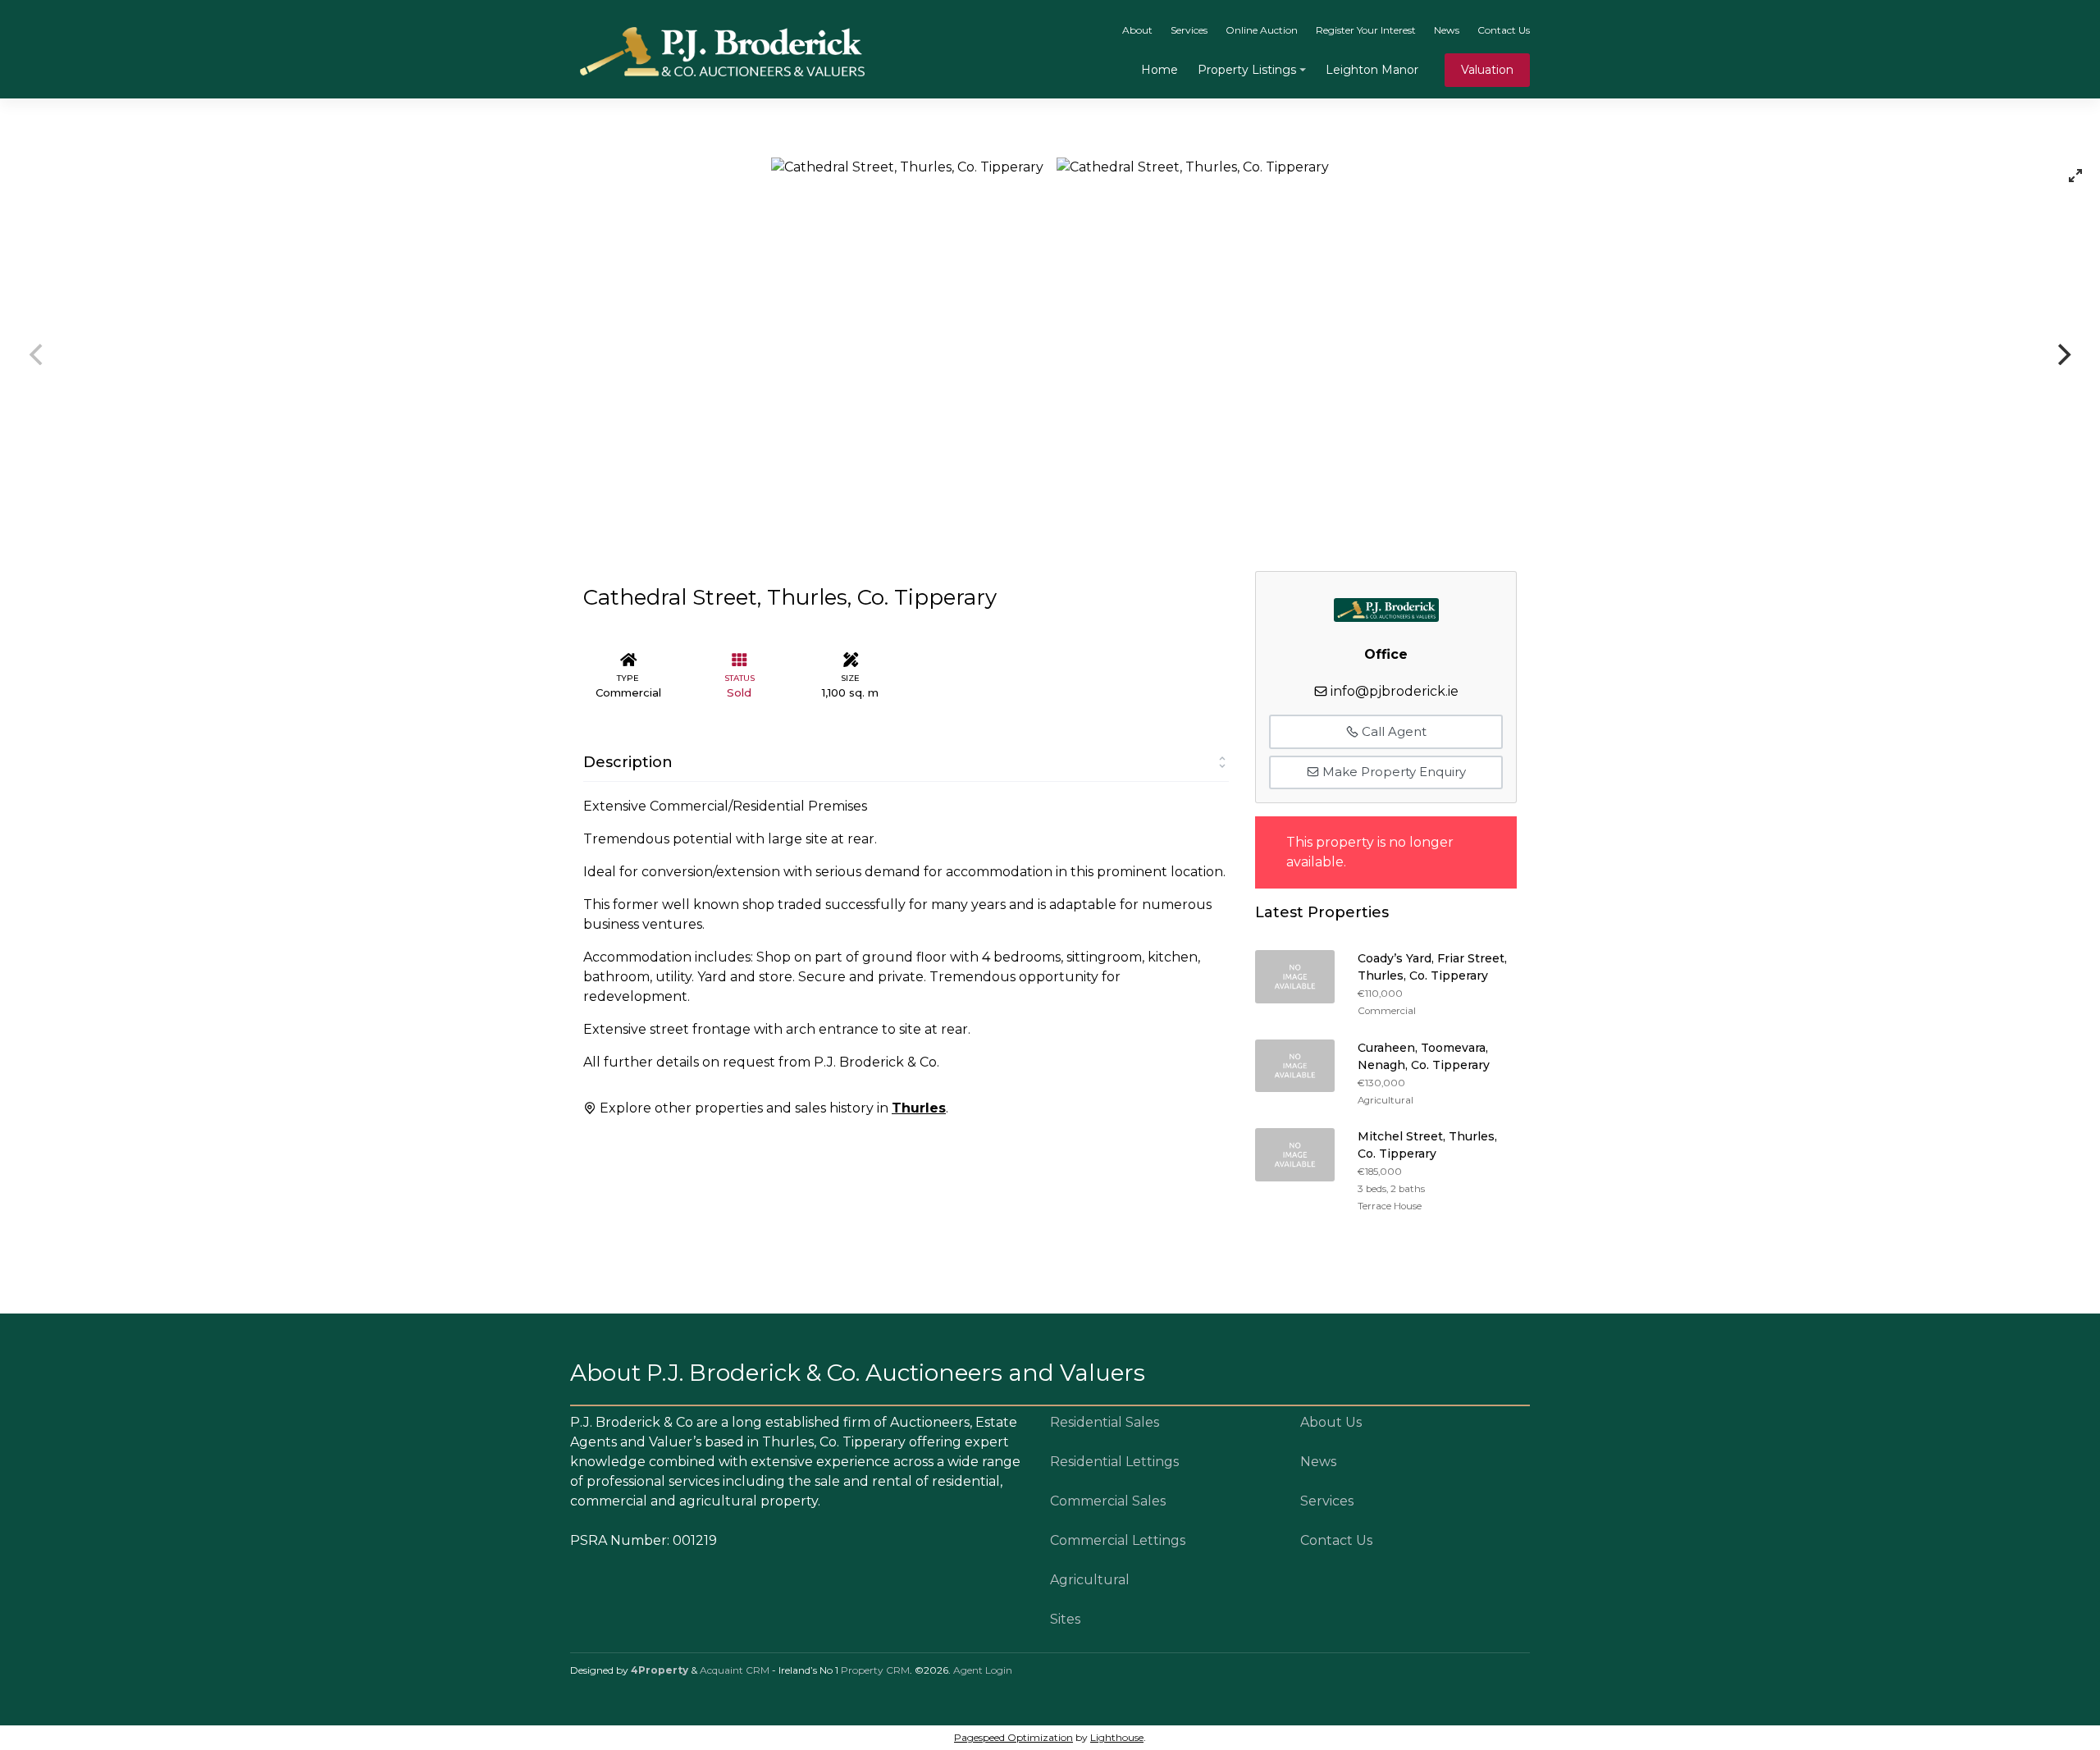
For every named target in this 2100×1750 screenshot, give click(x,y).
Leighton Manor (1372, 70)
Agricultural (1090, 1580)
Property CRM (875, 1670)
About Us (1331, 1422)
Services (1189, 30)
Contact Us (1504, 30)
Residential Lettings (1114, 1462)
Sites (1065, 1619)
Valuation (1487, 70)
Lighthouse (1117, 1737)
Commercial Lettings (1118, 1540)
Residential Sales (1105, 1422)
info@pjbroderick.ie (1395, 691)
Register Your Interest (1366, 30)
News (1447, 30)
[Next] (2062, 354)
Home (1160, 70)
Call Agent (1392, 731)
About (1137, 30)
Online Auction (1262, 30)
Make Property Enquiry (1392, 772)
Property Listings (1247, 70)
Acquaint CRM (735, 1670)
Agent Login (983, 1670)
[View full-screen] (2075, 176)
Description (628, 762)
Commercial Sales (1108, 1501)
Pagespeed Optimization (1013, 1737)
